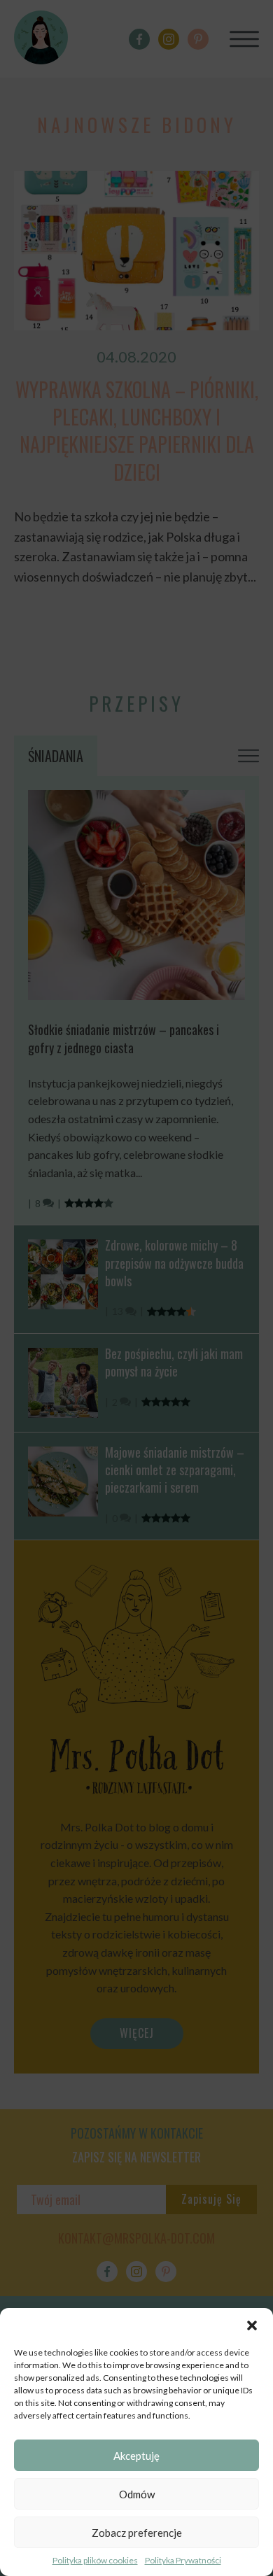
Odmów (137, 2494)
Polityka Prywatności (183, 2560)
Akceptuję (136, 2456)
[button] (252, 2325)
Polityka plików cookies (95, 2560)
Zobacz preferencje (137, 2533)
